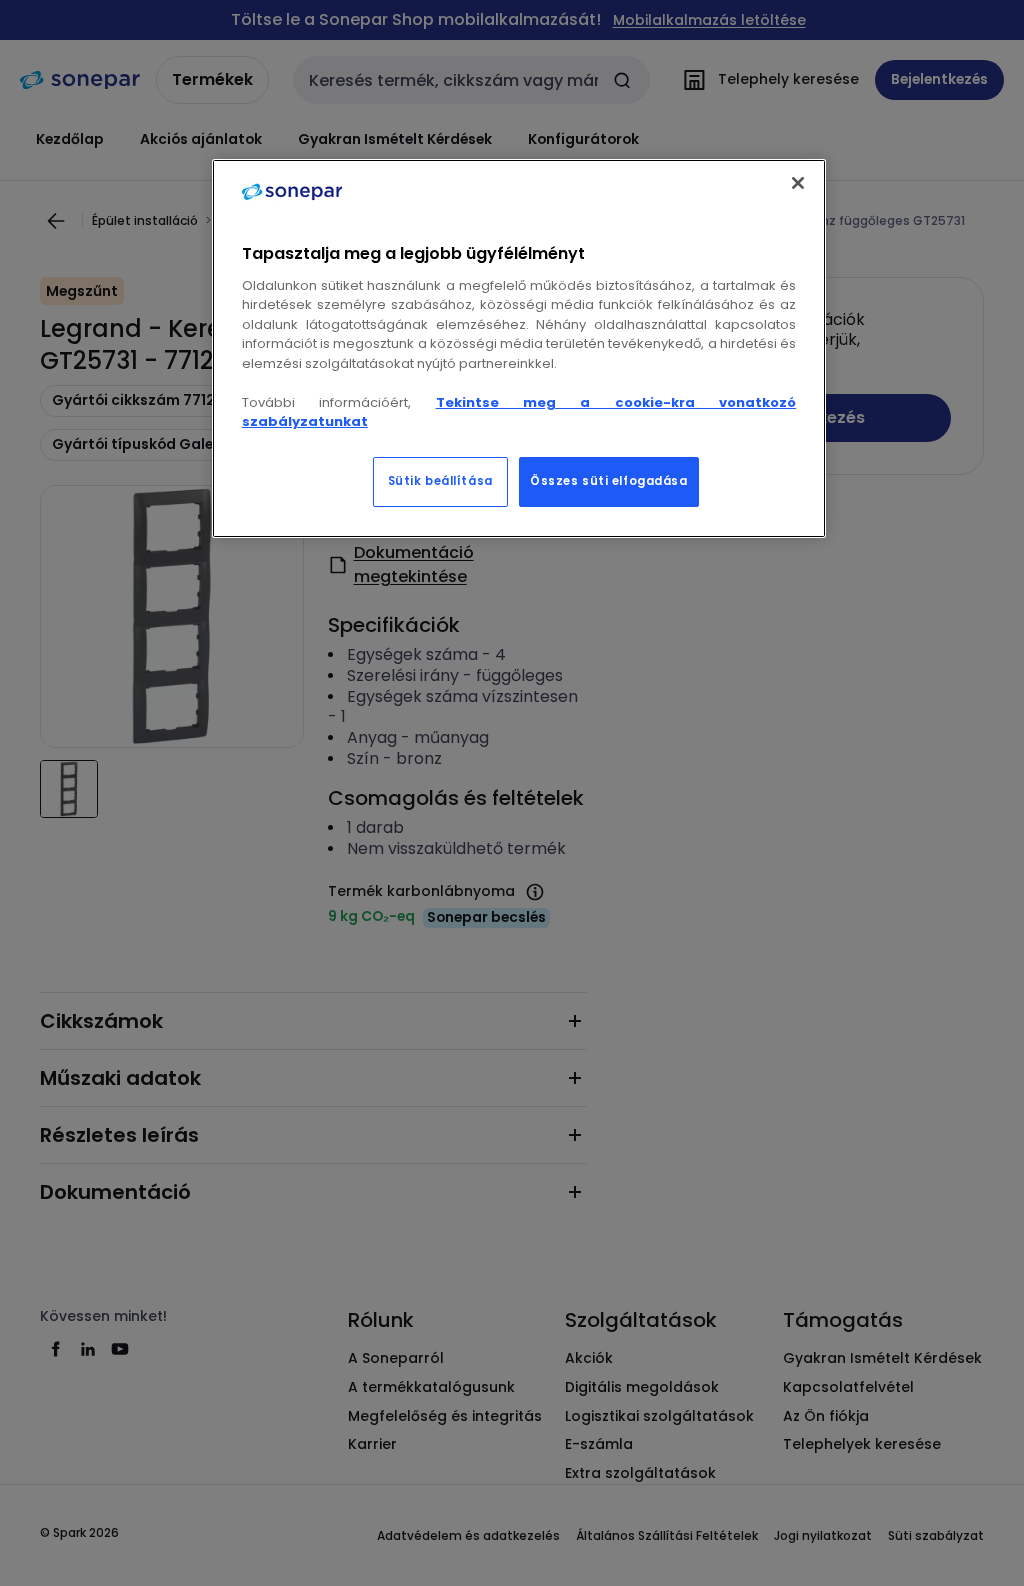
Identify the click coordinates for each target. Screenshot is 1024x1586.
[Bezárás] (798, 183)
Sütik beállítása (440, 481)
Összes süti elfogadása (609, 481)
